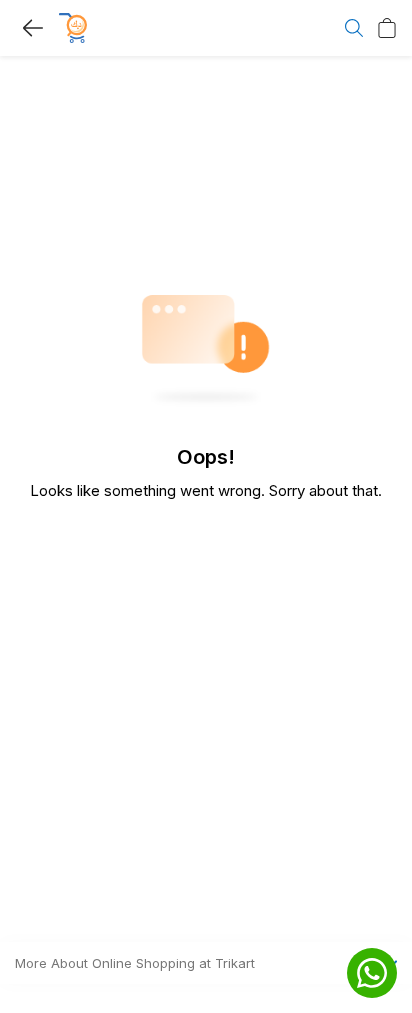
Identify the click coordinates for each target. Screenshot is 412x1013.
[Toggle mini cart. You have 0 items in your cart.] (387, 28)
